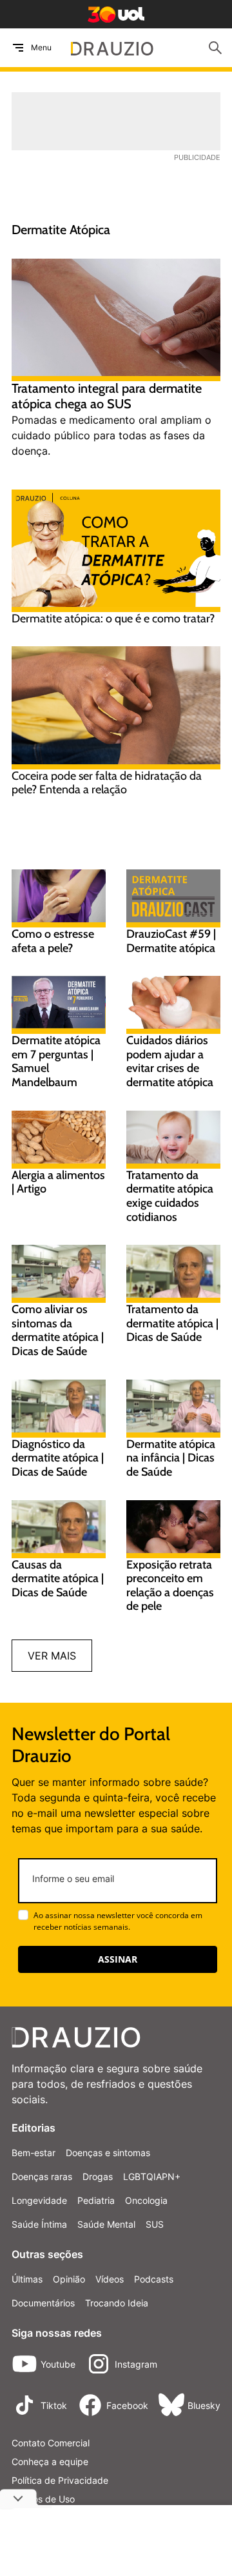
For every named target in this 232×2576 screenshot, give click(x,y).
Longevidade (39, 2200)
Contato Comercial (51, 2443)
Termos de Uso (43, 2499)
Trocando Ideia (117, 2303)
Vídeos (110, 2279)
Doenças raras (42, 2176)
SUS (155, 2224)
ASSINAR (118, 1959)
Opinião (69, 2279)
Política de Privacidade (60, 2480)
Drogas (98, 2176)
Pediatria (96, 2200)
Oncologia (146, 2200)
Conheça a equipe (50, 2462)
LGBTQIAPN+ (152, 2176)
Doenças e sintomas (108, 2153)
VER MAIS (52, 1656)
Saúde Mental (106, 2224)
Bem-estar (34, 2153)
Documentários (43, 2303)
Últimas (27, 2279)
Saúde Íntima (39, 2224)
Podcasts (154, 2279)
